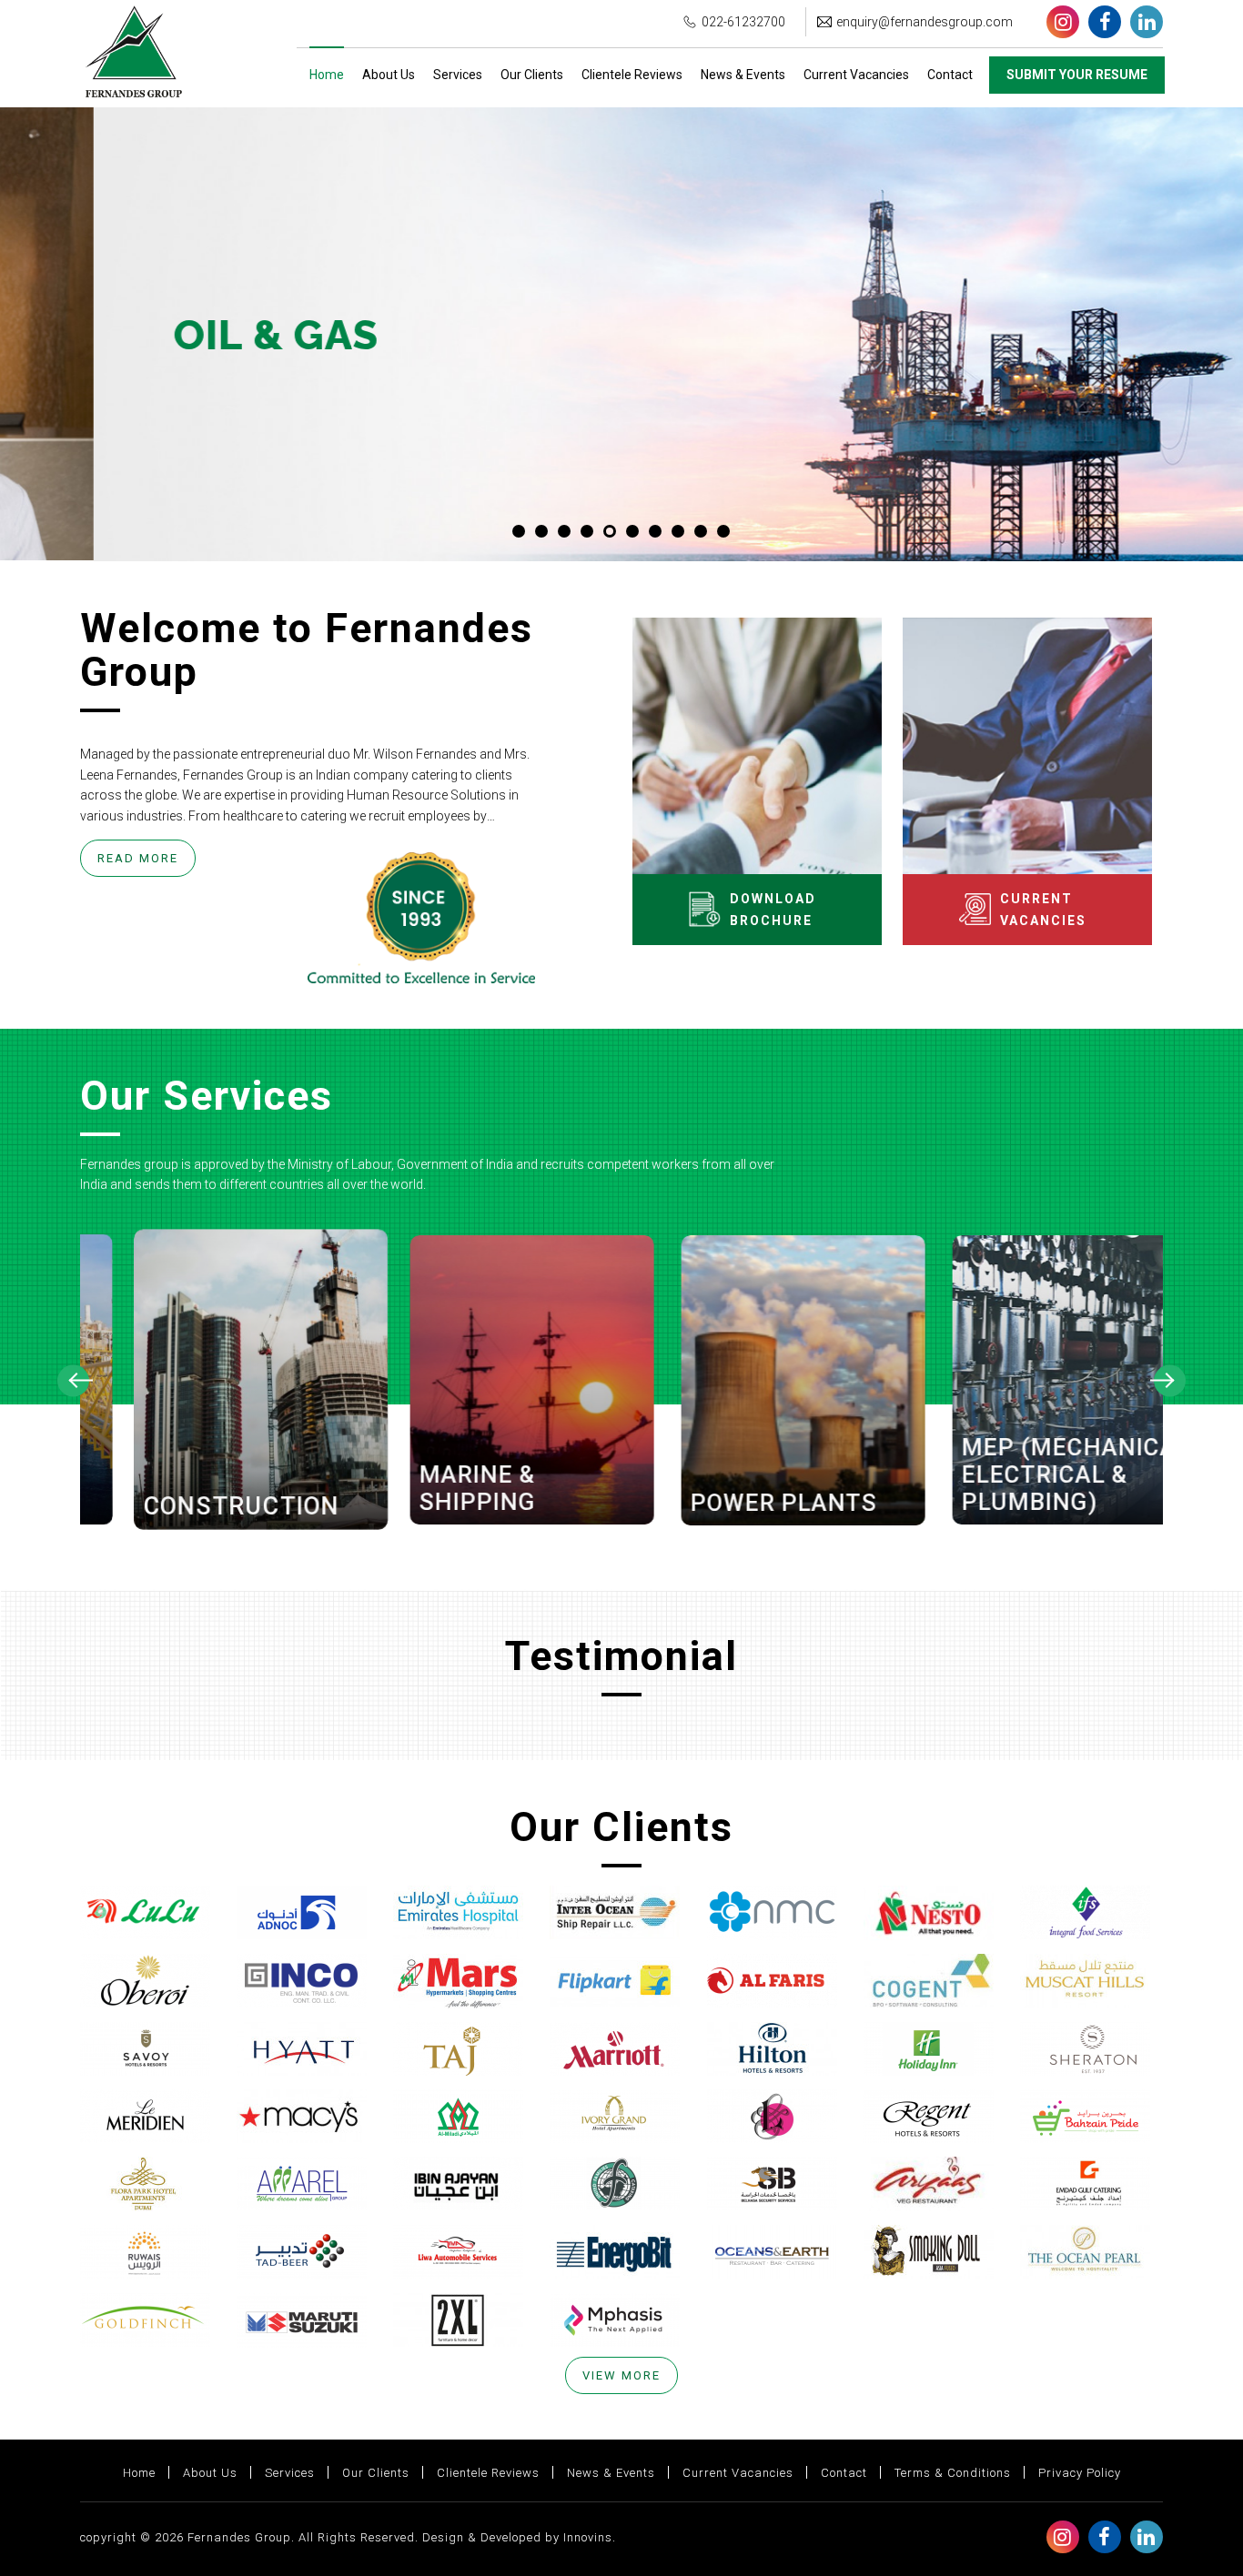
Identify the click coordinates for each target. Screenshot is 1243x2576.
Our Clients (532, 75)
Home (327, 75)
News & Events (743, 75)
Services (458, 75)
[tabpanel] (621, 334)
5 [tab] (610, 531)
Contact (950, 75)
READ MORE (138, 858)
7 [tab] (655, 531)
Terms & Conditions (953, 2473)
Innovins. (590, 2537)
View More (621, 2375)
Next (1170, 1380)
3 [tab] (564, 531)
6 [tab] (632, 531)
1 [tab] (519, 531)
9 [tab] (701, 531)
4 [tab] (587, 531)
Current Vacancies (856, 75)
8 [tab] (678, 531)
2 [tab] (541, 531)
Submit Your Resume (1077, 75)
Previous (73, 1380)
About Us (389, 75)
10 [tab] (723, 531)
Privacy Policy (1080, 2473)
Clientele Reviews (632, 75)
